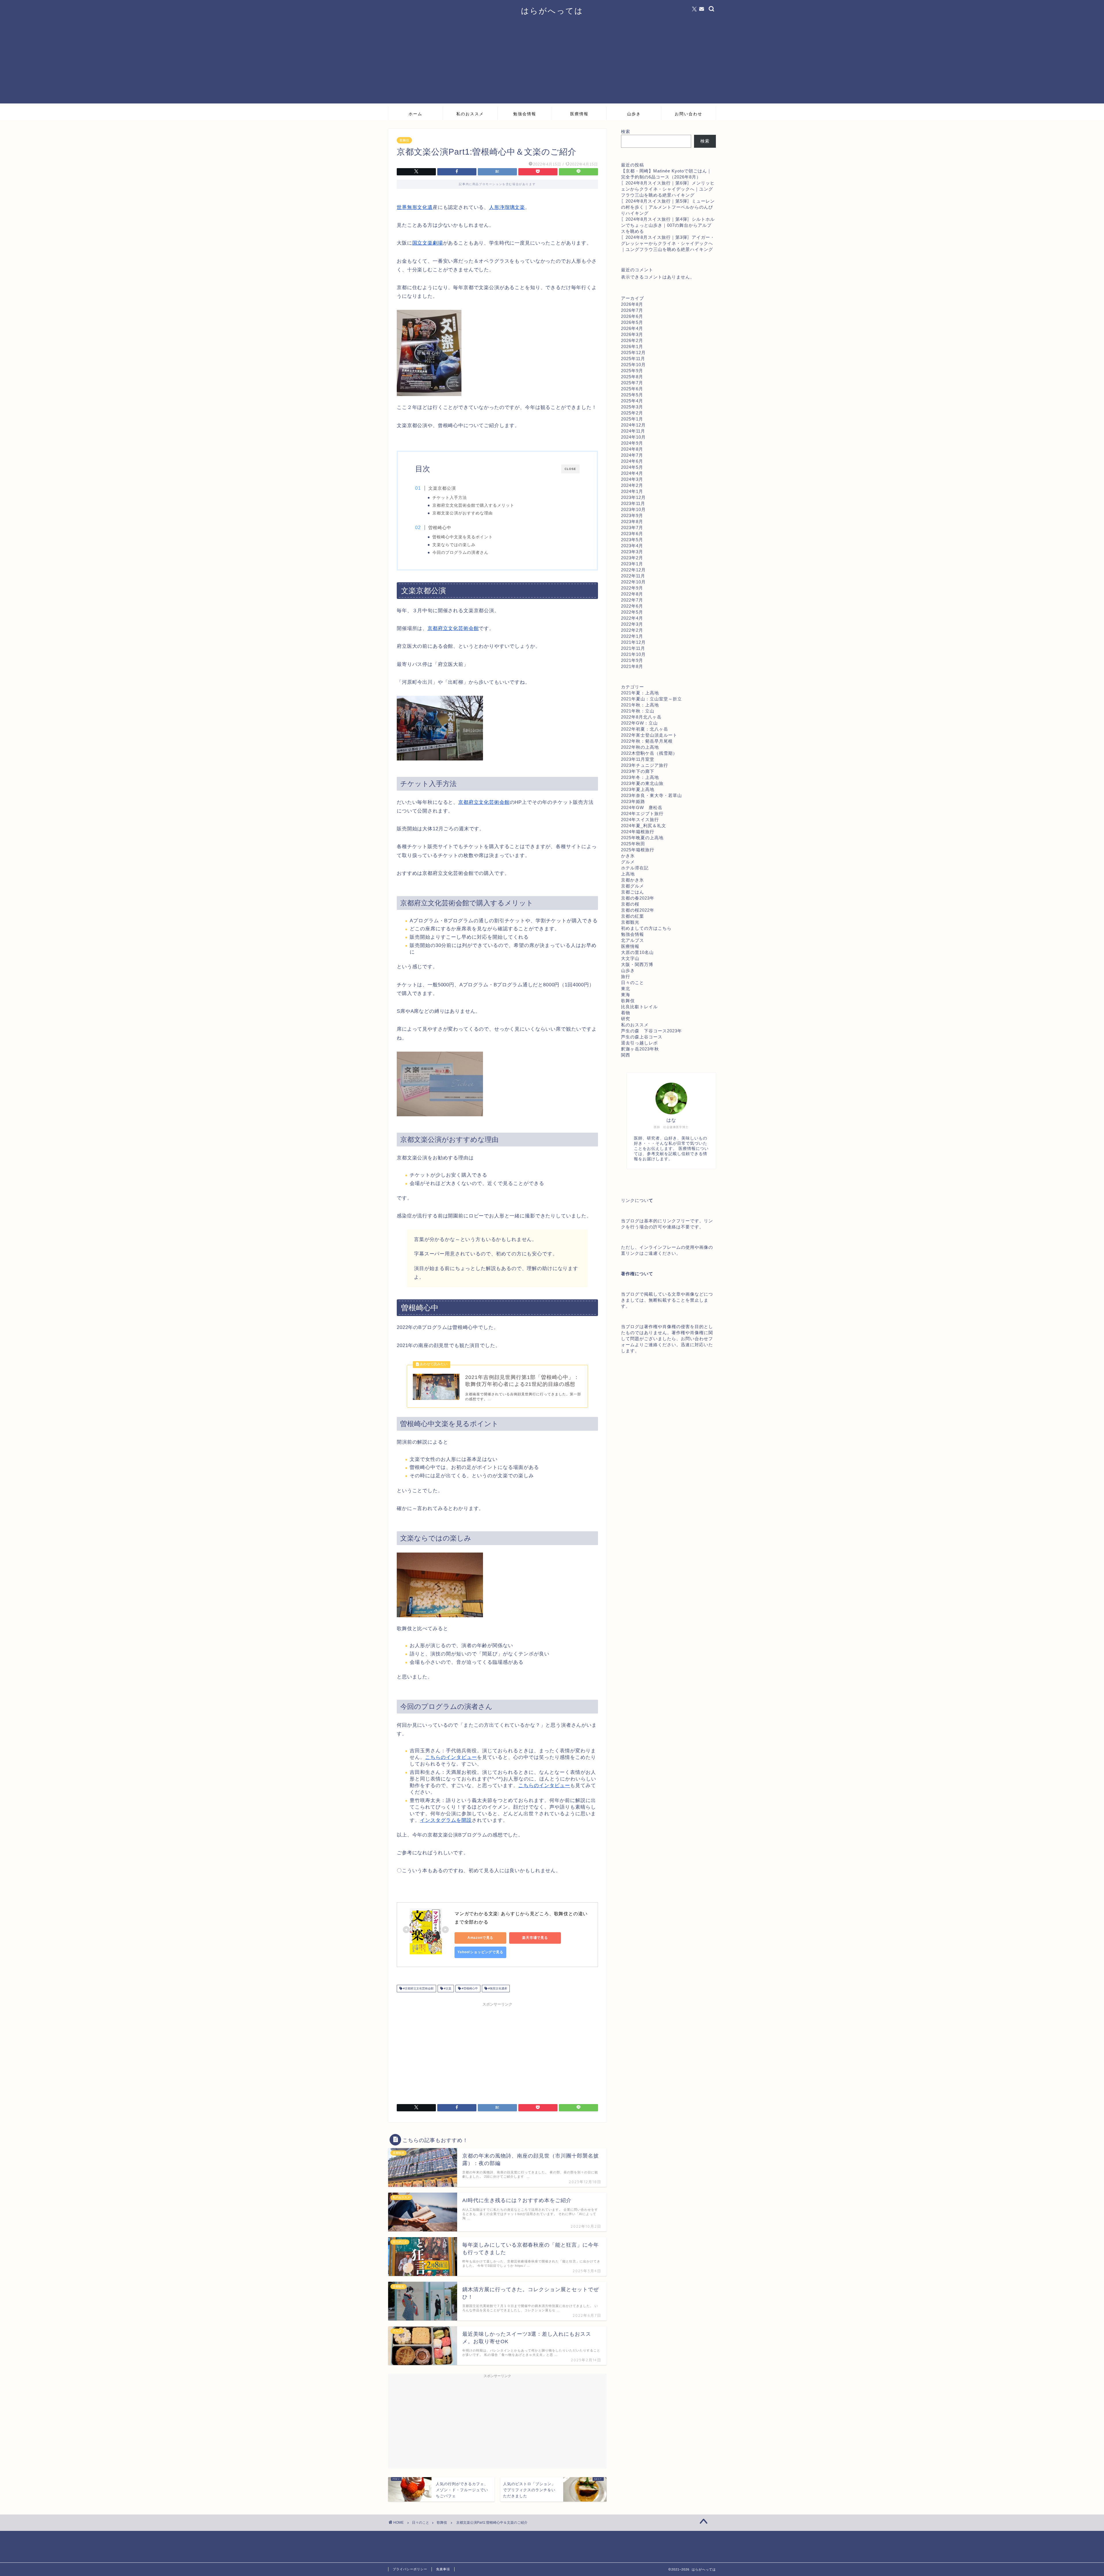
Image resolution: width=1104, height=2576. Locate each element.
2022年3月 (632, 624)
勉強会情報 (525, 114)
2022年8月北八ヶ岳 (641, 717)
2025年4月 (632, 401)
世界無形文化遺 (415, 207)
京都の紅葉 (632, 916)
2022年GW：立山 (639, 723)
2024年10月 (633, 437)
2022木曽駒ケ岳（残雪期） (649, 753)
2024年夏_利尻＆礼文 (644, 826)
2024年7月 (632, 455)
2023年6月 (632, 534)
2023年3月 (632, 552)
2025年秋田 (633, 844)
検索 (626, 131)
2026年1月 (632, 346)
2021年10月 (633, 654)
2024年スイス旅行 (640, 820)
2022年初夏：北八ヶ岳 (645, 729)
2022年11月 (633, 576)
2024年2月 (632, 485)
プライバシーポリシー (410, 2569)
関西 (626, 1055)
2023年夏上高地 (638, 789)
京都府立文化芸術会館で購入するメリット (473, 505)
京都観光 (630, 922)
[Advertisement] (552, 63)
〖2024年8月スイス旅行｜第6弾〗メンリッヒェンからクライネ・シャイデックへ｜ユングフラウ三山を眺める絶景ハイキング (668, 189)
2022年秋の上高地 (640, 747)
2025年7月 (632, 383)
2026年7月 (632, 310)
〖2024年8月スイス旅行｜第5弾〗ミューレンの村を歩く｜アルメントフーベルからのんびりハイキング (668, 207)
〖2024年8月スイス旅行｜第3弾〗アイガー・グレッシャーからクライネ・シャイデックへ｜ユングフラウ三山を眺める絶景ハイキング (668, 243)
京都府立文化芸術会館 (453, 628)
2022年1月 (632, 636)
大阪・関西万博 (637, 964)
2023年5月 (632, 540)
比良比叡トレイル (639, 1007)
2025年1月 (632, 419)
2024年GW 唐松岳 (642, 807)
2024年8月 (632, 449)
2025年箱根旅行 (638, 850)
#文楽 (447, 1988)
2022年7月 (632, 600)
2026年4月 (632, 328)
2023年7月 (632, 528)
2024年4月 (632, 473)
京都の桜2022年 (638, 910)
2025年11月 (633, 359)
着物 (626, 1013)
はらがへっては (552, 11)
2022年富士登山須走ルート (649, 735)
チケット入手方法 (450, 498)
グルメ (628, 862)
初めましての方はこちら (646, 928)
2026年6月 (632, 316)
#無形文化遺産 (497, 1988)
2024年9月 (632, 443)
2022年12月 (633, 570)
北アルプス (632, 940)
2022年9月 (632, 588)
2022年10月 (633, 582)
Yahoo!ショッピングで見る (480, 1952)
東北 (626, 989)
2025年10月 (633, 365)
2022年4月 (632, 618)
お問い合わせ (689, 114)
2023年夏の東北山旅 (642, 783)
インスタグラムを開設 (446, 1820)
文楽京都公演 (442, 488)
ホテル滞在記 (635, 868)
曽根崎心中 (440, 528)
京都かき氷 (632, 880)
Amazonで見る (481, 1938)
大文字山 (630, 958)
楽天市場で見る (535, 1938)
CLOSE (570, 469)
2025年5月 (632, 395)
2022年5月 (632, 612)
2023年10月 (633, 509)
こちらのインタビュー (451, 1757)
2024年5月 (632, 467)
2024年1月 (632, 491)
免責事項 (443, 2569)
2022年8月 (632, 594)
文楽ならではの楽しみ (454, 545)
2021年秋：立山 (638, 711)
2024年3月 (632, 479)
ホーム (415, 114)
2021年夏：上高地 (640, 693)
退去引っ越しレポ (639, 1043)
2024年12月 (633, 425)
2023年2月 (632, 558)
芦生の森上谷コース (642, 1037)
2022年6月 (632, 606)
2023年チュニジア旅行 (645, 765)
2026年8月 (632, 304)
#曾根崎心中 (469, 1988)
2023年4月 (632, 546)
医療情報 (579, 114)
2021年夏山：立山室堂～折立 (651, 699)
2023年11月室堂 (638, 759)
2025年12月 (633, 353)
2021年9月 (632, 660)
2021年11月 (633, 648)
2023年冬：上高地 (640, 777)
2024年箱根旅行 (638, 832)
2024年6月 (632, 461)
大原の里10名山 (637, 952)
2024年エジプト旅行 (642, 813)
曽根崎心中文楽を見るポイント (463, 537)
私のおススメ (470, 114)
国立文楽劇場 (428, 243)
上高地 (628, 874)
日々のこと (632, 982)
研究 (626, 1019)
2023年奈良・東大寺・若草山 (651, 795)
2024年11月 (633, 431)
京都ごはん (632, 892)
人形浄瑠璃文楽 (507, 207)
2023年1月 (632, 564)
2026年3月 (632, 334)
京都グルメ (632, 886)
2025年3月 (632, 407)
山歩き (634, 114)
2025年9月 (632, 371)
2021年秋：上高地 (640, 705)
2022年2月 (632, 630)
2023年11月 (633, 503)
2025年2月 (632, 413)
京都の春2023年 (638, 898)
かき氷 (628, 856)
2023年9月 (632, 515)
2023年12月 (633, 497)
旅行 (626, 976)
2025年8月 (632, 377)
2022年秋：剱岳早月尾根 (647, 741)
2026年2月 (632, 340)
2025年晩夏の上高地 (642, 838)
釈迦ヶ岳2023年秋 (640, 1049)
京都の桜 (630, 904)
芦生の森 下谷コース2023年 (651, 1031)
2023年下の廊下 (638, 771)
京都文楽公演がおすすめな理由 (463, 513)
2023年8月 (632, 521)
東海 (626, 995)
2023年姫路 (633, 801)
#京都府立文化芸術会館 (418, 1988)
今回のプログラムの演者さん (460, 553)
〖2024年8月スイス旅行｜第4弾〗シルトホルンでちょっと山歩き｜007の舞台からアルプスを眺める (668, 225)
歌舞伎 (404, 140)
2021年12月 (633, 642)
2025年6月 (632, 389)
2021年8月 (632, 666)
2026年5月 (632, 322)
